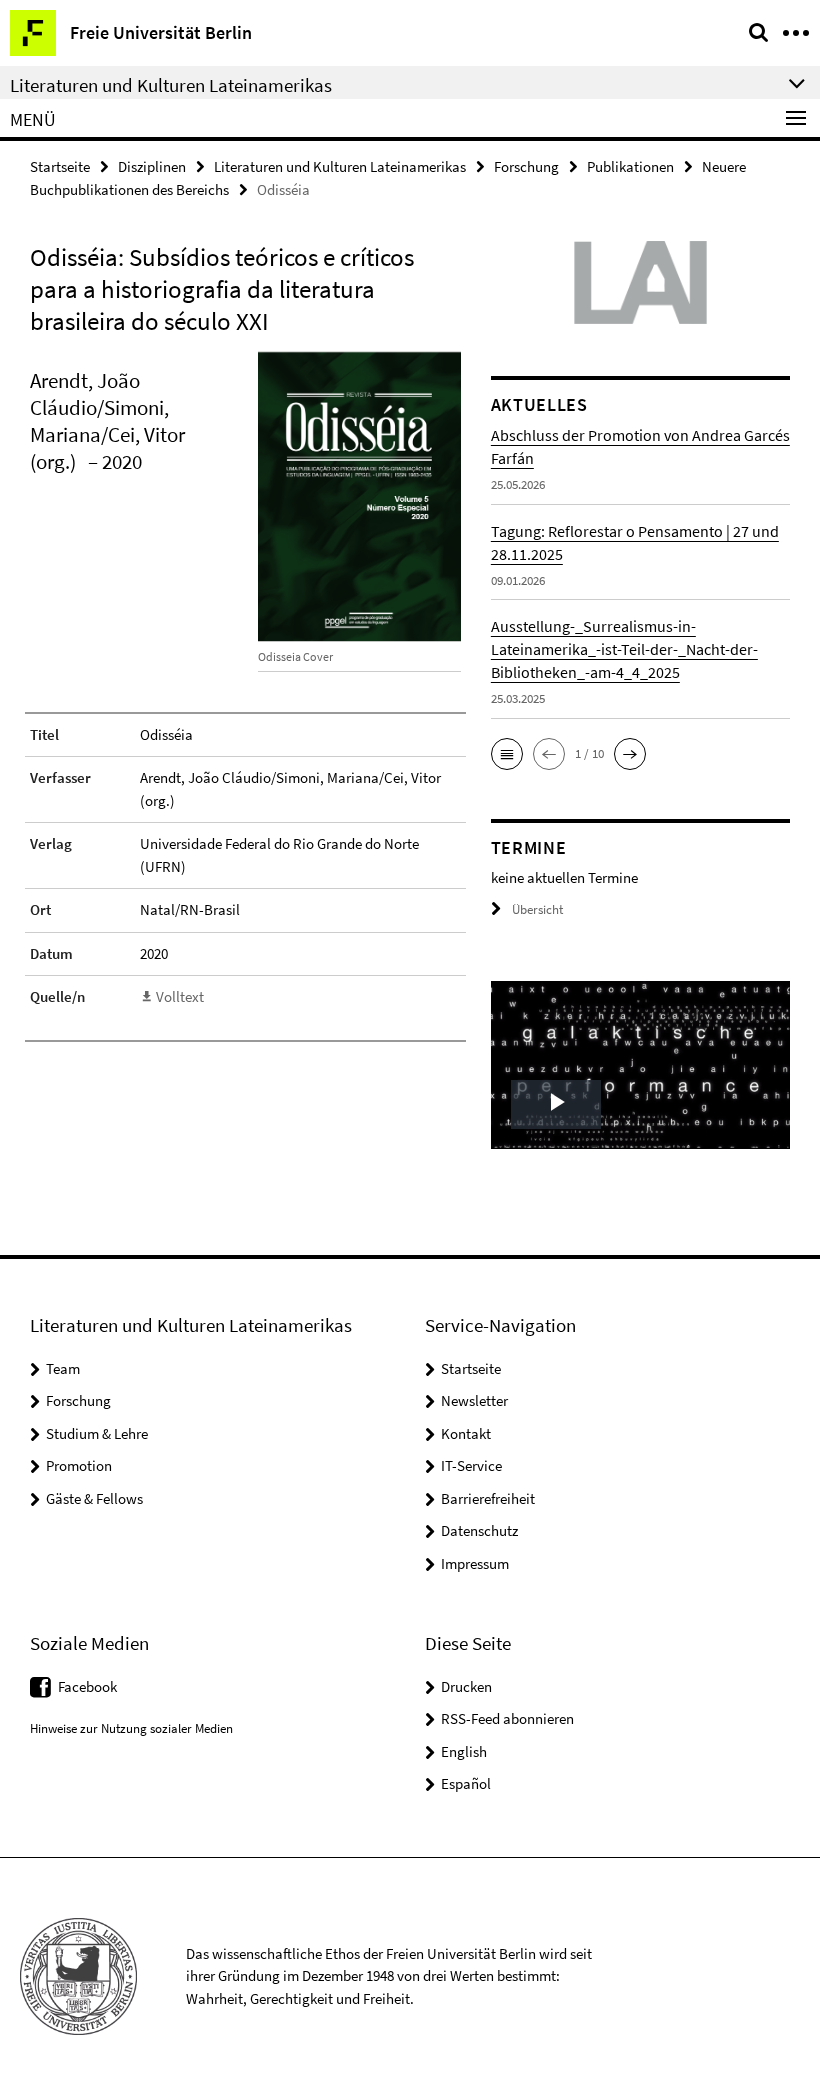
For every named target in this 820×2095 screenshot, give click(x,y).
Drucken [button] (466, 1686)
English (464, 1751)
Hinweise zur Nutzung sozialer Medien (131, 1728)
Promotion (79, 1465)
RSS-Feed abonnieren (507, 1718)
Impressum (475, 1563)
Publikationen (630, 166)
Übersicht (537, 909)
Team (63, 1368)
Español (466, 1783)
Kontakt (466, 1433)
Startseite (60, 166)
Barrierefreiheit (488, 1498)
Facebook (87, 1686)
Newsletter (474, 1400)
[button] (507, 754)
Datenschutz (479, 1530)
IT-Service (471, 1465)
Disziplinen (152, 166)
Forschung (526, 166)
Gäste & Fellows (94, 1498)
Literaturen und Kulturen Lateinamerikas (340, 166)
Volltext (180, 996)
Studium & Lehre (97, 1433)
